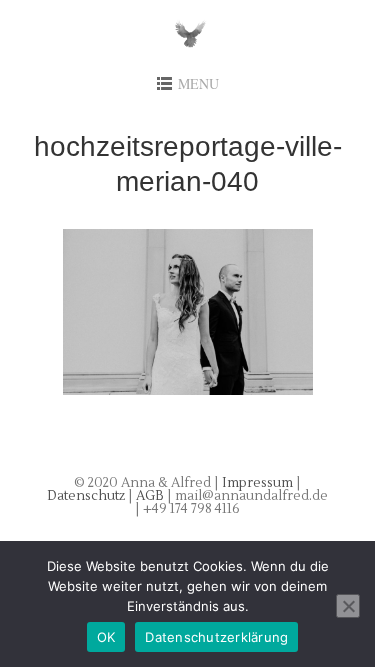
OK (106, 637)
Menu (198, 83)
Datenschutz (87, 496)
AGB (151, 496)
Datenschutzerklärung (216, 637)
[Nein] (348, 606)
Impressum (257, 483)
